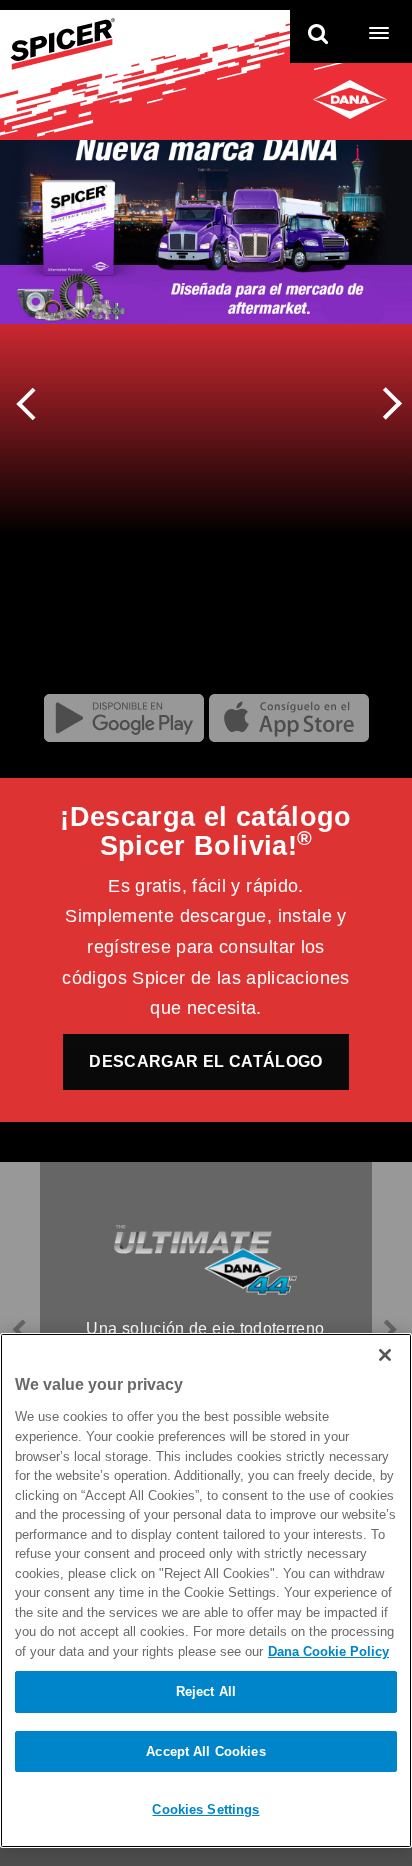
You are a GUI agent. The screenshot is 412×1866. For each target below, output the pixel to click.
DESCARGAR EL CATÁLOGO (206, 1061)
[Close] (385, 1355)
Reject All (206, 1691)
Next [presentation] (385, 406)
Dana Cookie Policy (328, 1651)
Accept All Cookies (205, 1751)
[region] (206, 1590)
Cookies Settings (205, 1809)
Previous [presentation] (32, 400)
